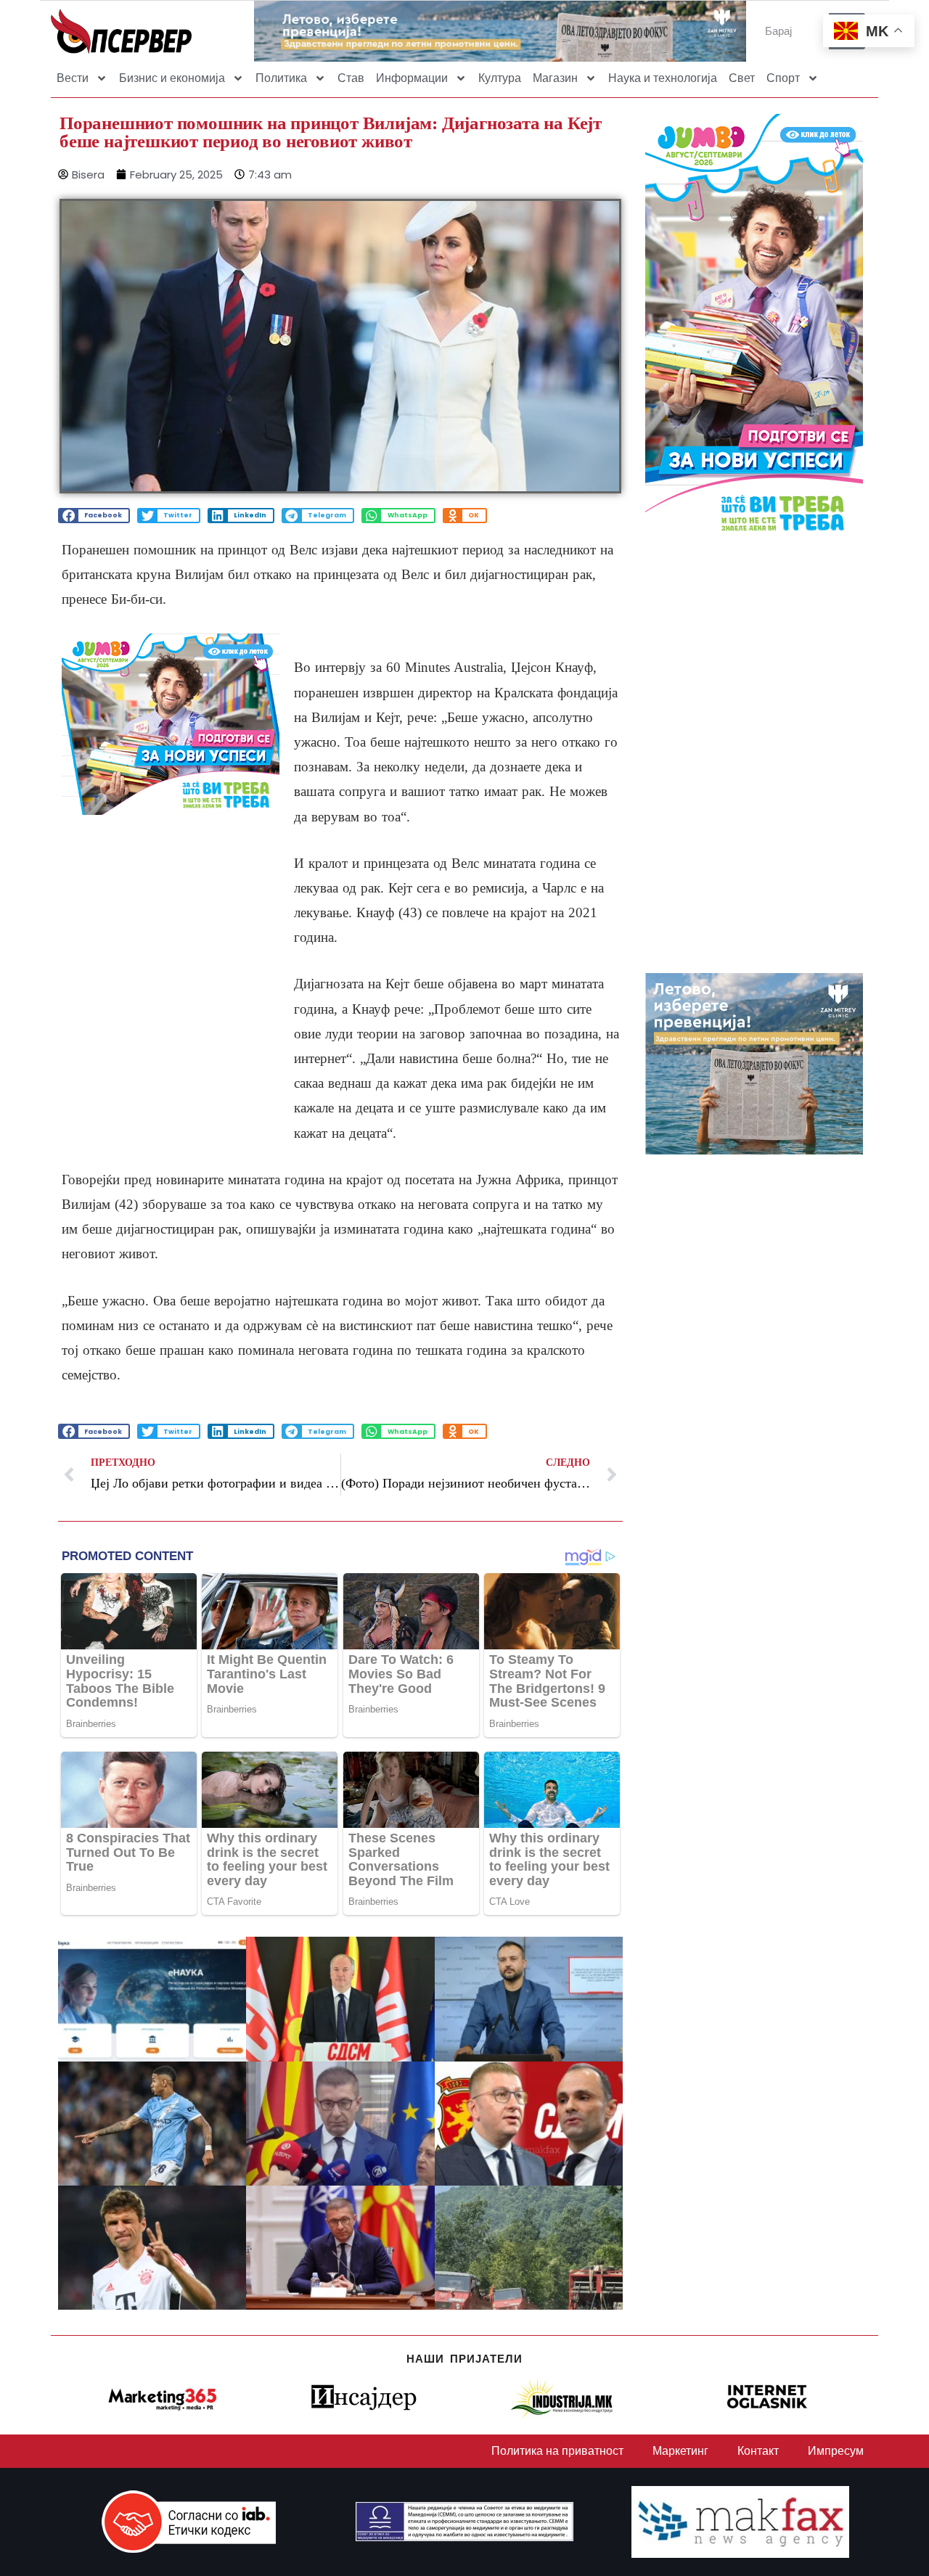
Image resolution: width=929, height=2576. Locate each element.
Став (351, 78)
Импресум (836, 2451)
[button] (94, 516)
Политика (281, 78)
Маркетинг (680, 2451)
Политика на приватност (557, 2451)
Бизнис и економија (172, 78)
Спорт (783, 78)
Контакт (758, 2451)
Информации (412, 78)
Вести (73, 78)
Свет (742, 78)
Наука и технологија (663, 78)
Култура (500, 78)
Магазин (555, 78)
